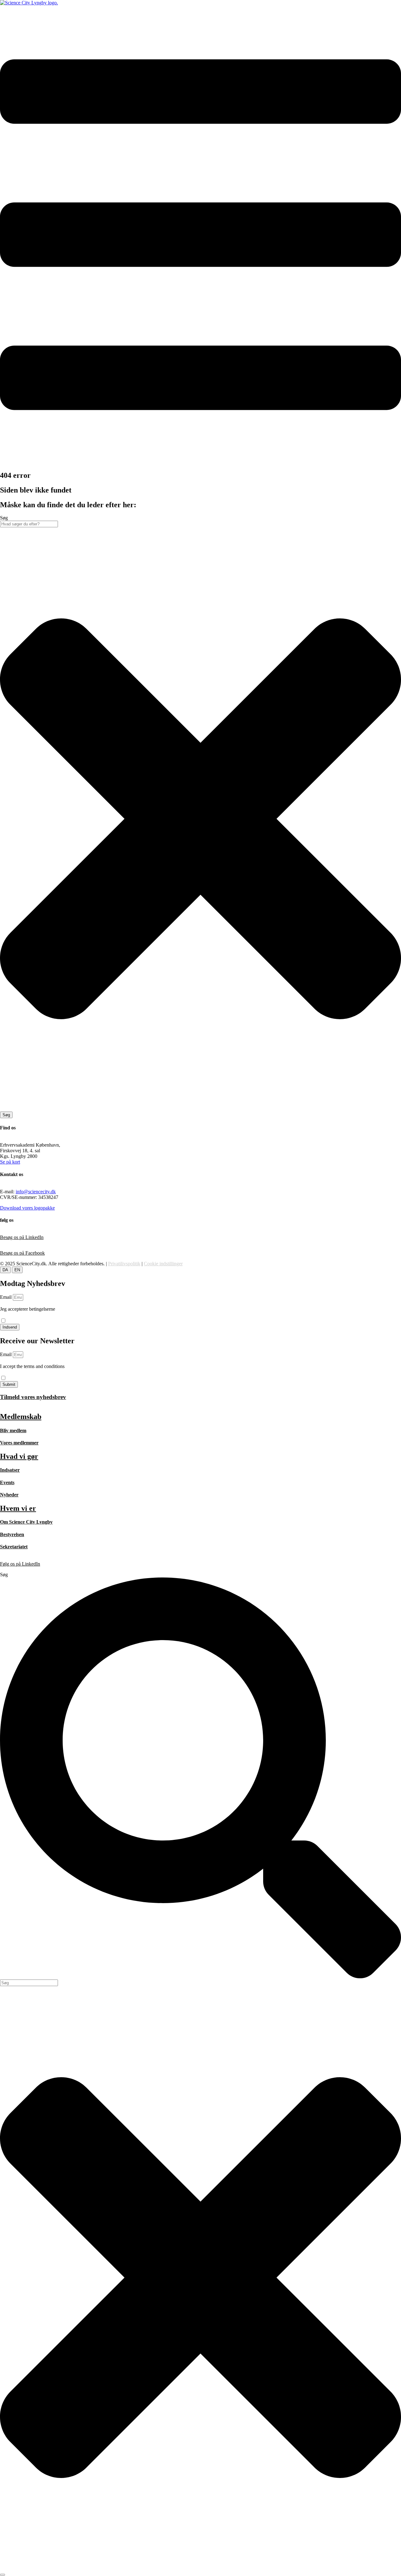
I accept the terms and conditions (32, 1369)
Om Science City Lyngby (26, 1522)
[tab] (5, 1270)
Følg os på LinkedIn (20, 1564)
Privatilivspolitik (124, 1264)
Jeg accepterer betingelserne (28, 1312)
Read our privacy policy (24, 1372)
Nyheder (9, 1495)
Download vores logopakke (27, 1208)
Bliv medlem (13, 1430)
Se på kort (10, 1162)
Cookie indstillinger (163, 1264)
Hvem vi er (18, 1508)
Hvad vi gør (19, 1456)
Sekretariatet (14, 1547)
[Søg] (3, 2575)
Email (6, 1297)
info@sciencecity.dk (36, 1192)
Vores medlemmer (19, 1443)
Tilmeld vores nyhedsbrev (33, 1397)
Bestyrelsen (12, 1534)
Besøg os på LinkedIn (22, 1237)
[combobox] (29, 524)
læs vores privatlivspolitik (25, 1315)
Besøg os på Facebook (22, 1253)
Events (7, 1482)
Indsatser (10, 1470)
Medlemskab (21, 1417)
